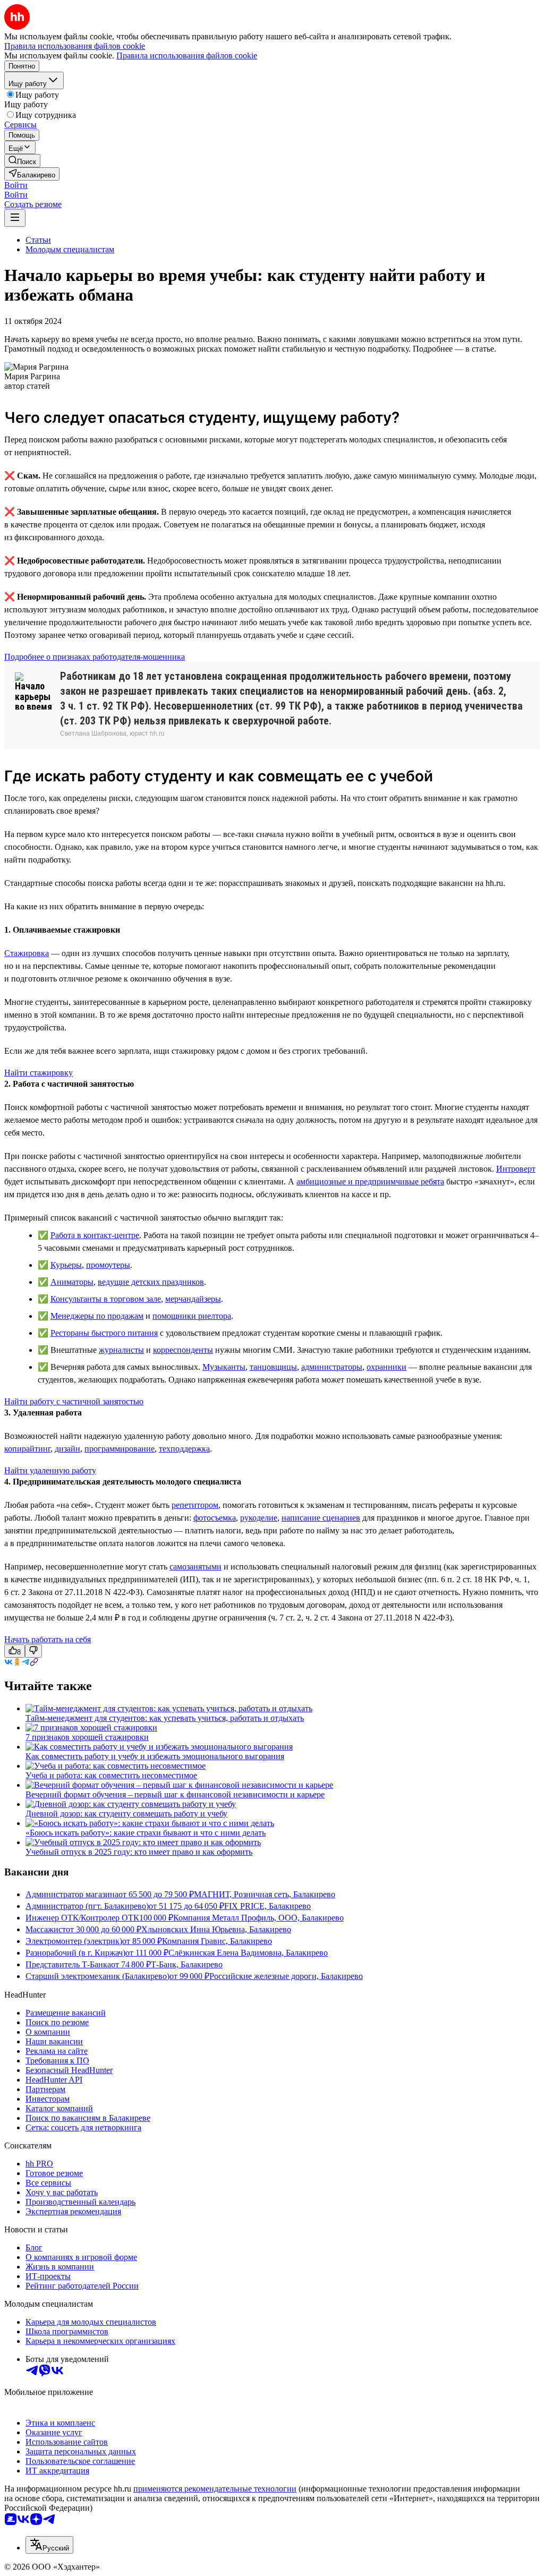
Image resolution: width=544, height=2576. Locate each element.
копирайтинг (27, 1449)
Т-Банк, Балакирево (187, 1964)
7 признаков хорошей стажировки (87, 1737)
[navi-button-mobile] (15, 218)
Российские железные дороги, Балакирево (286, 1976)
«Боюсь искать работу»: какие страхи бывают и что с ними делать (146, 1833)
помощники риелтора (192, 1316)
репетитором (195, 1505)
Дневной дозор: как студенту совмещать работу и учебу (126, 1814)
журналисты (121, 1350)
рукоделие (259, 1518)
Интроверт (516, 1169)
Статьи (38, 240)
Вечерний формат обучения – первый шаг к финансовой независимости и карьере (175, 1794)
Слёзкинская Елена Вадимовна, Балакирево (248, 1953)
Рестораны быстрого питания (104, 1333)
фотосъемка (215, 1518)
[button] (16, 185)
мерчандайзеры (193, 1299)
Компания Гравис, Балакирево (217, 1941)
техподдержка (184, 1449)
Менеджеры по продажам (97, 1316)
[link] (22, 161)
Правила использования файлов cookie (187, 56)
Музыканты (224, 1367)
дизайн (67, 1449)
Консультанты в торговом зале (106, 1299)
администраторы (332, 1367)
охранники (386, 1367)
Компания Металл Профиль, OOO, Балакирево (258, 1918)
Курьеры (66, 1265)
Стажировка (27, 953)
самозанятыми (195, 1567)
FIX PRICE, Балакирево (267, 1906)
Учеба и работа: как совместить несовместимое (111, 1775)
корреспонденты (183, 1350)
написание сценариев (321, 1518)
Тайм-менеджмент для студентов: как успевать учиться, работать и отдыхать (165, 1718)
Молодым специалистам (70, 249)
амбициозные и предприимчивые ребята (370, 1182)
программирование (120, 1449)
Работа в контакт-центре (95, 1235)
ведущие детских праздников (151, 1282)
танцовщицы (273, 1367)
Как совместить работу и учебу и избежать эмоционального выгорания (155, 1756)
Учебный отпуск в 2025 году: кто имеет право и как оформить (139, 1852)
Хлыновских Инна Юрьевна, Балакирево (216, 1929)
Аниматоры (72, 1282)
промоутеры (108, 1265)
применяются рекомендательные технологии (215, 2489)
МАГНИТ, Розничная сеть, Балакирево (265, 1894)
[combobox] (49, 2545)
